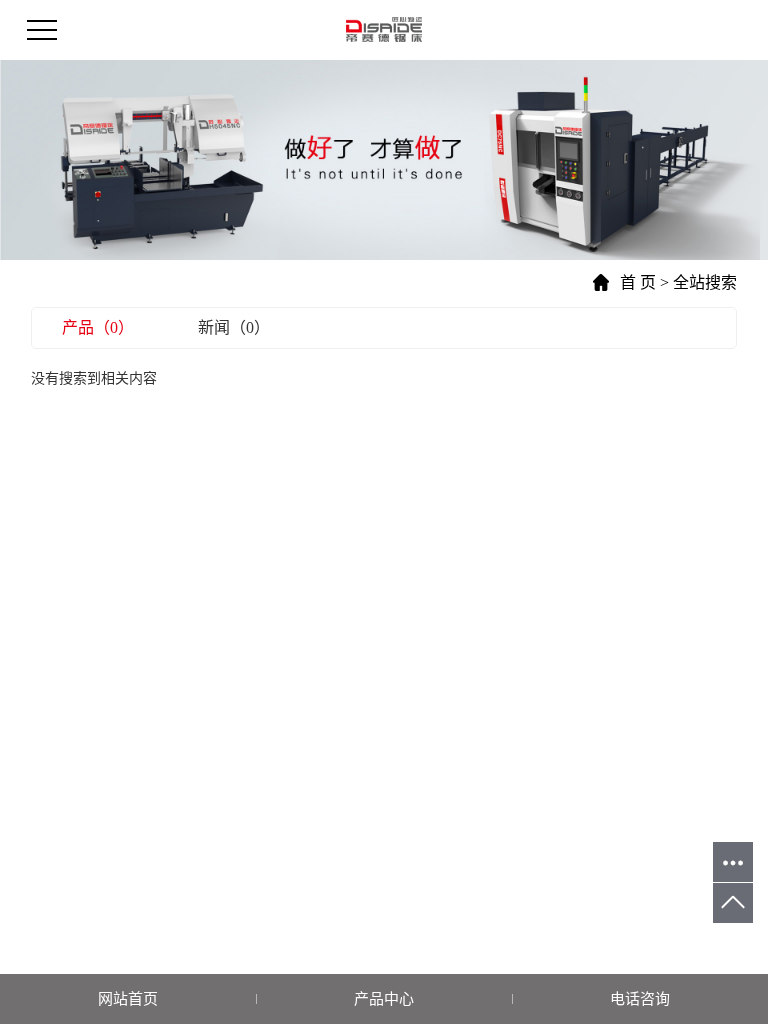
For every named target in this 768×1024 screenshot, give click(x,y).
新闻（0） (234, 327)
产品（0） (98, 327)
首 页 (638, 282)
